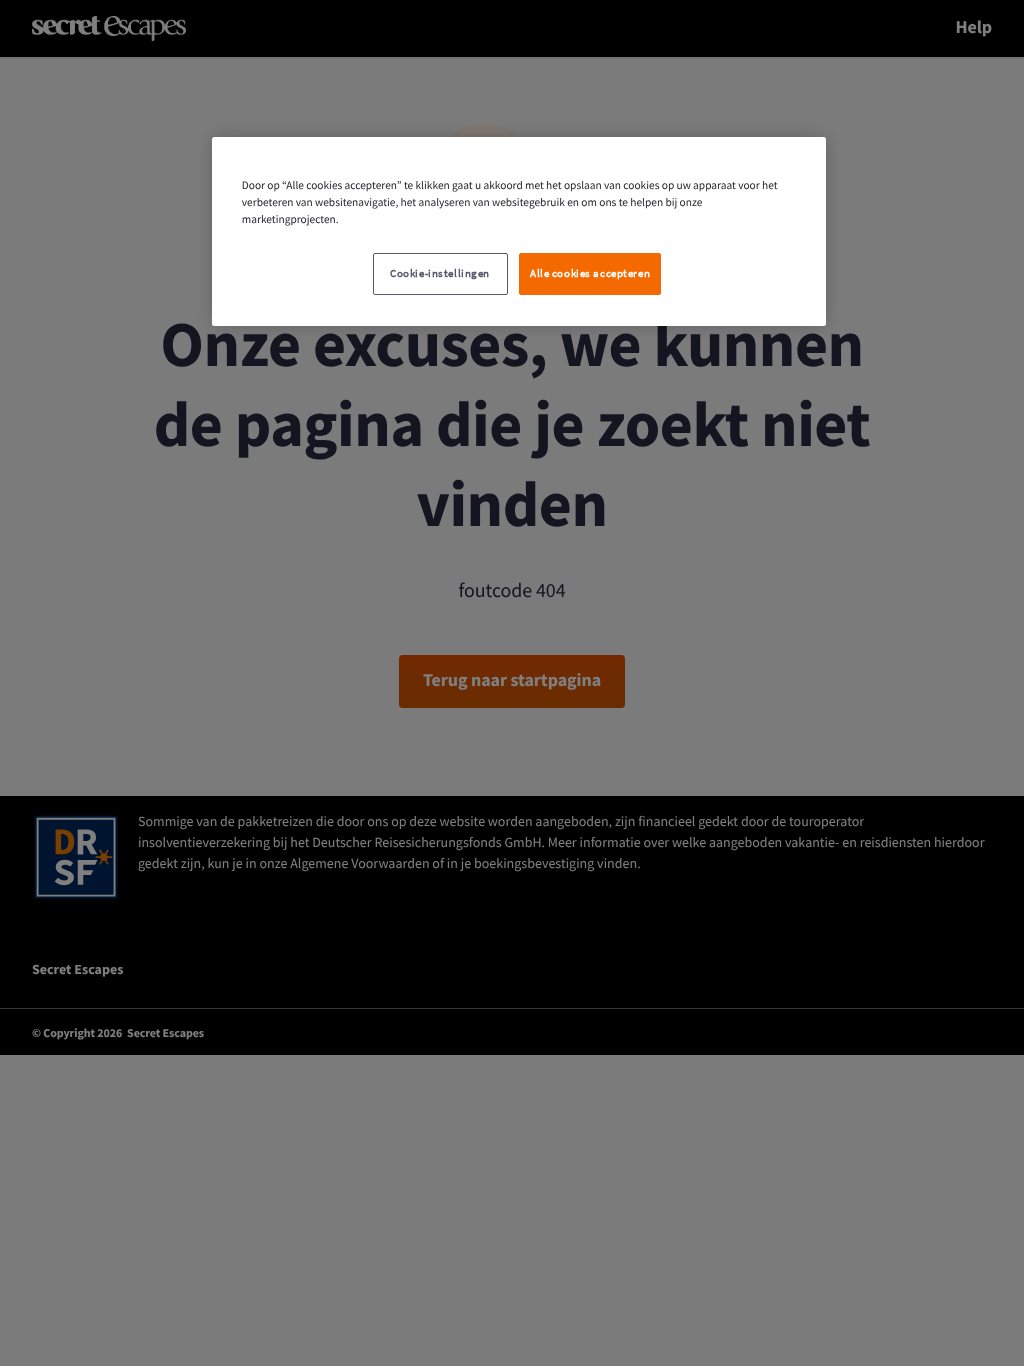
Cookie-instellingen (440, 273)
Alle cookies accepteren (590, 273)
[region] (519, 231)
